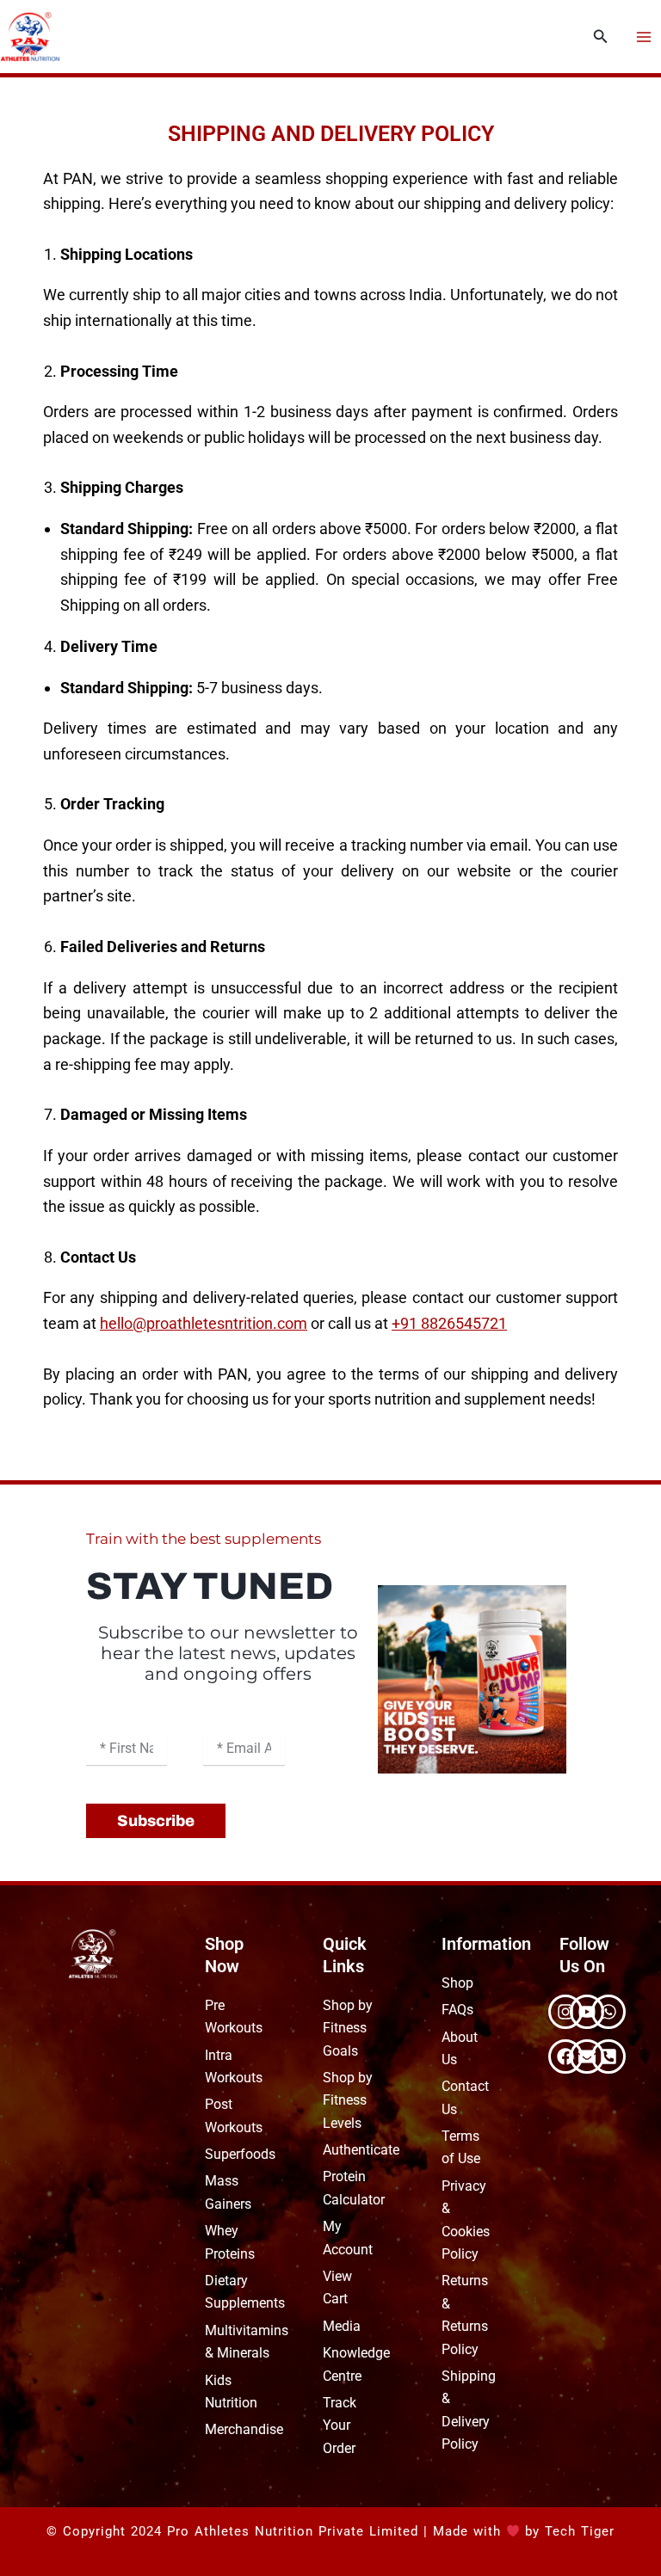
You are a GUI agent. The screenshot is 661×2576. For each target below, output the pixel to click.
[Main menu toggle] (644, 36)
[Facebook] (565, 2056)
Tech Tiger (580, 2531)
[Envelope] (587, 2056)
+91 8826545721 (449, 1323)
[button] (601, 37)
